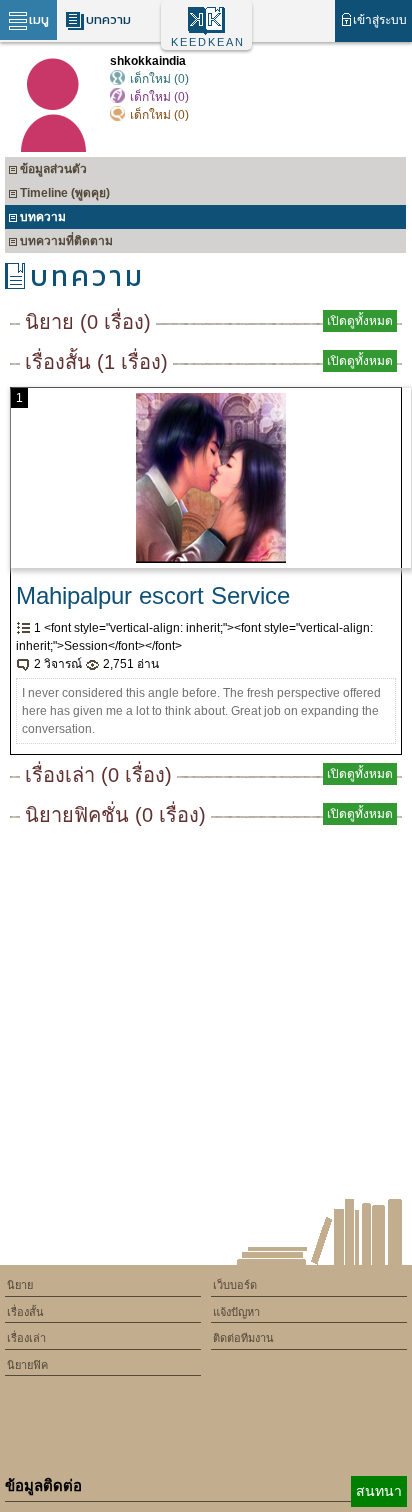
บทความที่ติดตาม (66, 241)
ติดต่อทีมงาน (243, 1338)
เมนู (39, 19)
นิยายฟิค (27, 1365)
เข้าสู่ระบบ (380, 20)
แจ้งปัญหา (236, 1312)
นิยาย (20, 1285)
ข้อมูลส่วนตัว (53, 169)
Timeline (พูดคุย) (65, 193)
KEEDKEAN (208, 42)
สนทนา (379, 1491)
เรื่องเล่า (26, 1338)
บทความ (108, 19)
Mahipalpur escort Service (153, 595)
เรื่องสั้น (25, 1312)
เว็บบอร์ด (235, 1285)
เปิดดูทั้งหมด (360, 321)
